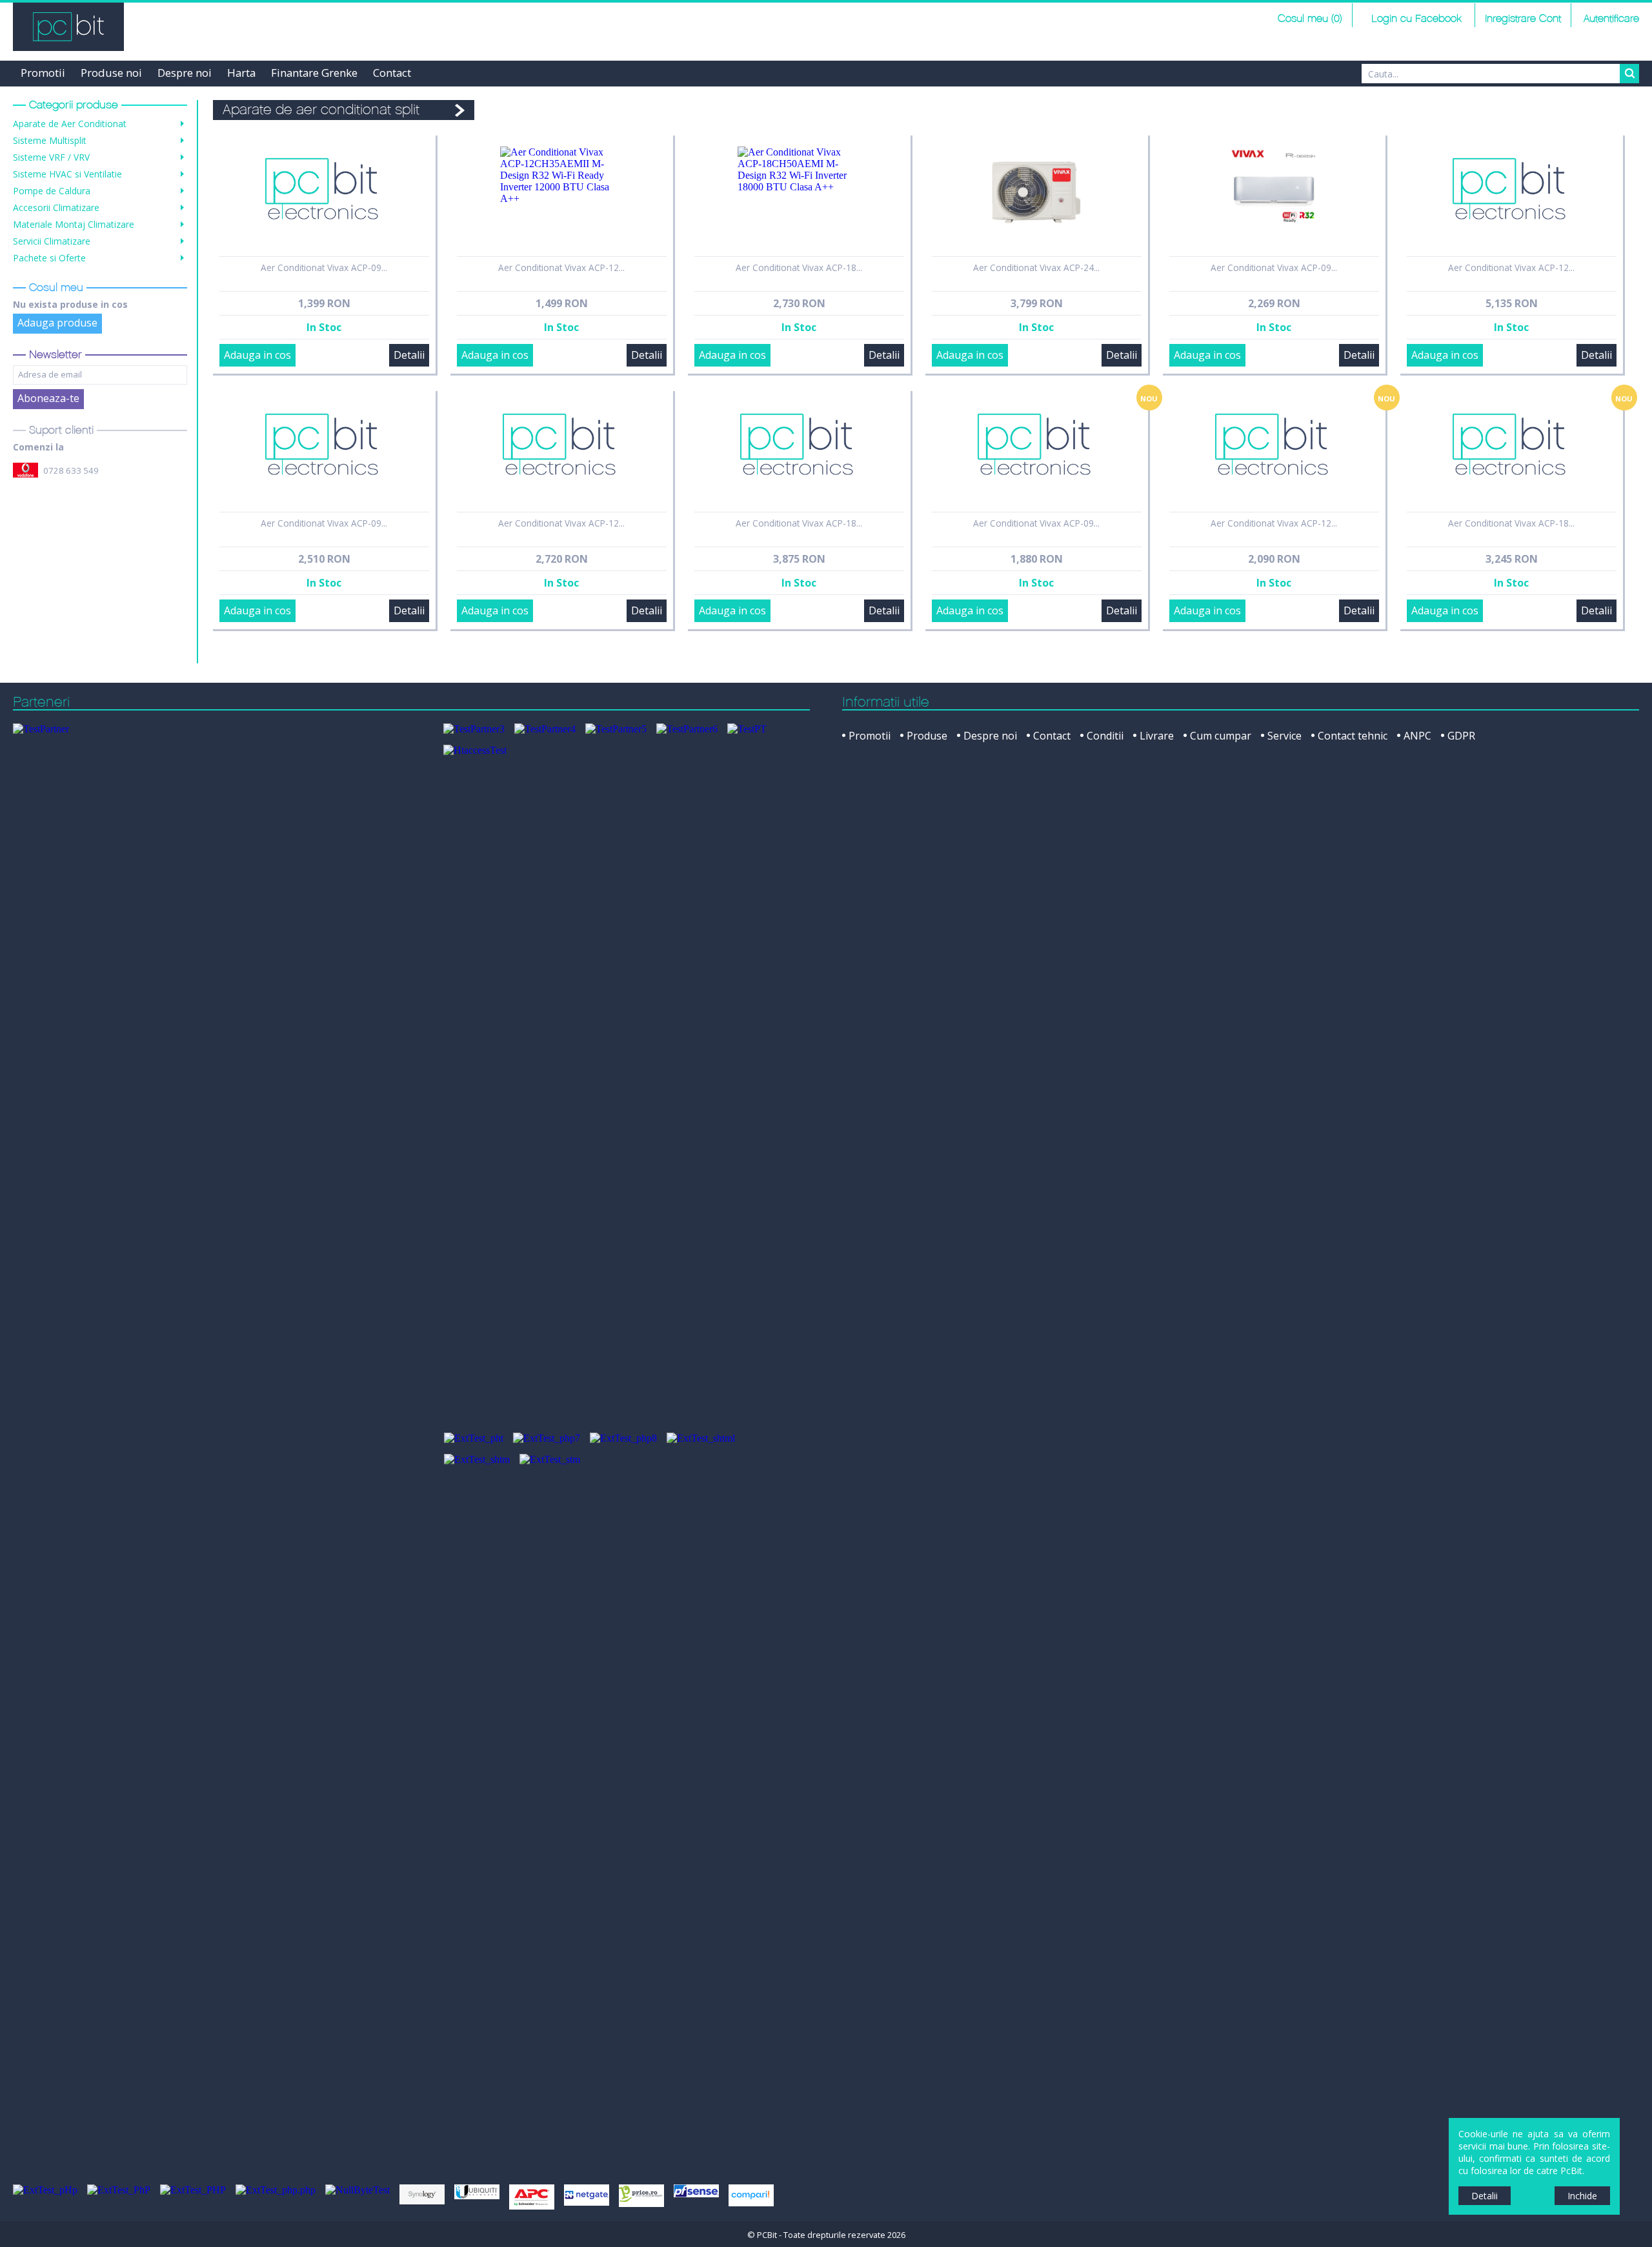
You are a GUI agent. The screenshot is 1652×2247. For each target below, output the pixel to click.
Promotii (43, 73)
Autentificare (1611, 19)
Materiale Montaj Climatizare (74, 224)
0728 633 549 (71, 470)
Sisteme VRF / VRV (51, 157)
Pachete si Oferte (49, 258)
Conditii (1105, 736)
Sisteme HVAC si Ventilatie (67, 174)
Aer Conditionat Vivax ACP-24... (1036, 267)
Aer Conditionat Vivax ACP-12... (561, 267)
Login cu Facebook (1415, 19)
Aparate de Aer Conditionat (70, 124)
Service (1284, 736)
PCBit (68, 27)
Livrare (1157, 736)
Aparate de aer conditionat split (321, 110)
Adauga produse (57, 323)
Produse (927, 736)
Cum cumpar (1221, 736)
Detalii (409, 355)
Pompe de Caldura (52, 191)
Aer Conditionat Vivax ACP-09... (324, 267)
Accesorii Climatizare (56, 207)
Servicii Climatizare (52, 241)
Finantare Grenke (314, 73)
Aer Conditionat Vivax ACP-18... (799, 267)
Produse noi (111, 73)
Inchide (1582, 2196)
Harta (241, 73)
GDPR (1461, 736)
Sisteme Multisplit (50, 140)
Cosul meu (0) (1310, 19)
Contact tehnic (1353, 736)
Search (1629, 74)
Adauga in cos (257, 355)
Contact (392, 73)
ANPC (1417, 736)
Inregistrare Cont (1523, 19)
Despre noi (185, 73)
